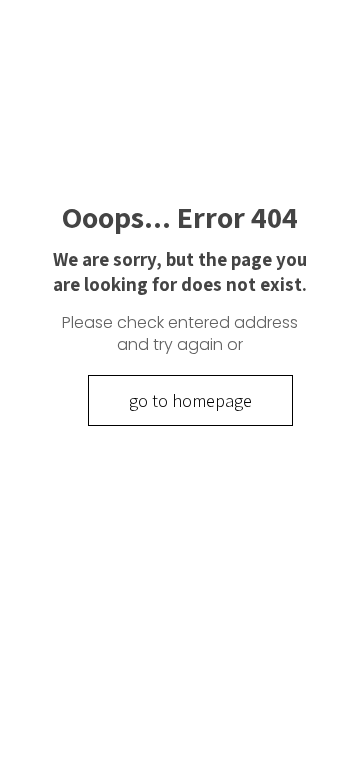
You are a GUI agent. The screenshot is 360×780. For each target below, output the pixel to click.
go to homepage (190, 400)
